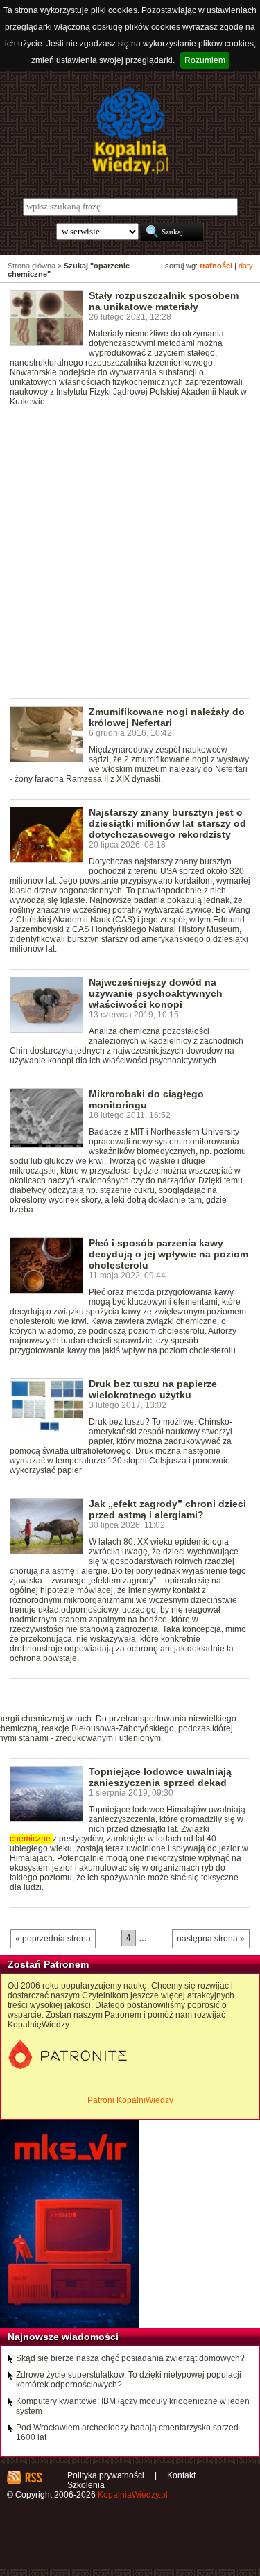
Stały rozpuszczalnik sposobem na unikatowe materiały (164, 301)
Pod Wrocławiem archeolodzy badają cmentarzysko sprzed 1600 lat (127, 2432)
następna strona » (211, 1939)
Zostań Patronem (48, 1964)
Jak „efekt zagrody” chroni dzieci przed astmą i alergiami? (167, 1509)
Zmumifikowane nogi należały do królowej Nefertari (167, 717)
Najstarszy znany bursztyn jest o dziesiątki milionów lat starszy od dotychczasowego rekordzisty (167, 823)
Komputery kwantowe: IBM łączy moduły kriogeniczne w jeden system (133, 2406)
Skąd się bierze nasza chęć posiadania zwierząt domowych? (130, 2358)
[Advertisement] (130, 559)
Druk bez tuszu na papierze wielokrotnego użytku (153, 1389)
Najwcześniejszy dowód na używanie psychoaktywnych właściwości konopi (156, 993)
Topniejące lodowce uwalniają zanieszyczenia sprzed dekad (160, 1777)
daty (246, 266)
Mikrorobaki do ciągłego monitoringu (146, 1099)
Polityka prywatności (106, 2475)
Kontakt (181, 2475)
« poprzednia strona (53, 1939)
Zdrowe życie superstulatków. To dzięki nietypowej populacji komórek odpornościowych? (129, 2380)
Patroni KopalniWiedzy (130, 2100)
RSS (33, 2478)
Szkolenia (86, 2485)
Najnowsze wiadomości (63, 2337)
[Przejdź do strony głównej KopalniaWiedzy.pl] (130, 131)
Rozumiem (205, 60)
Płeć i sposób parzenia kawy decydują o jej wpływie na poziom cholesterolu (168, 1254)
